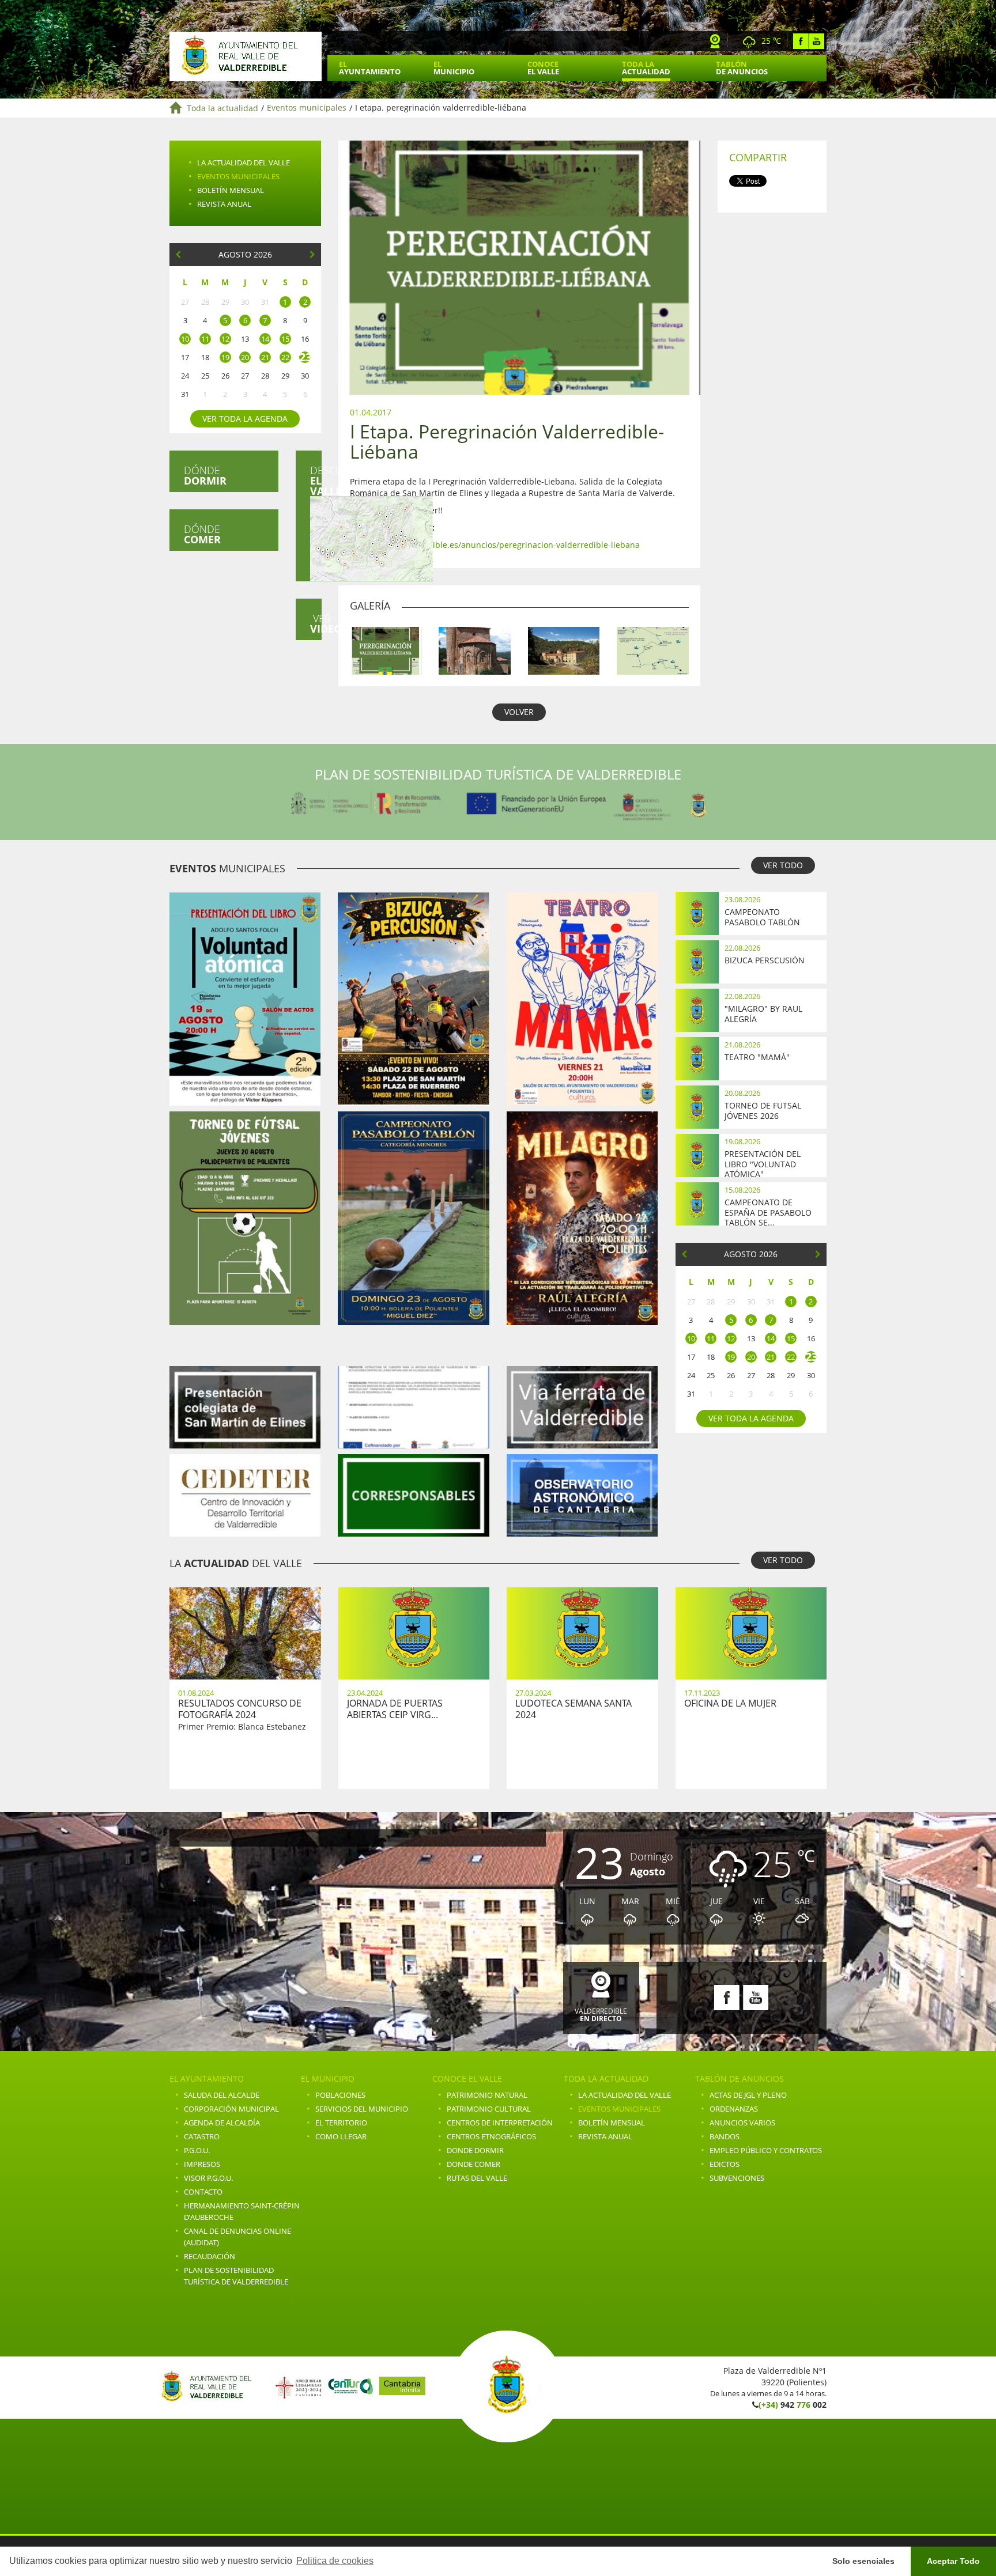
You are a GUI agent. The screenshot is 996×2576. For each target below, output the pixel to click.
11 (205, 339)
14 (265, 339)
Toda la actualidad (222, 108)
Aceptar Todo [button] (953, 2561)
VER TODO (783, 865)
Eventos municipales (307, 108)
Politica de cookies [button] (335, 2561)
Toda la (646, 68)
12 (225, 339)
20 (245, 357)
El (370, 68)
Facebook (801, 41)
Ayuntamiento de (246, 56)
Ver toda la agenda (245, 419)
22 (285, 357)
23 (305, 357)
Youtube (816, 41)
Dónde (205, 475)
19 (225, 357)
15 (285, 339)
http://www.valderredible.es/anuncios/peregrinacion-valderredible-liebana (495, 545)
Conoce (543, 68)
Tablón (742, 68)
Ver (316, 623)
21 (265, 357)
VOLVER (519, 712)
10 (185, 339)
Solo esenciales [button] (863, 2561)
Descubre (316, 481)
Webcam (715, 41)
